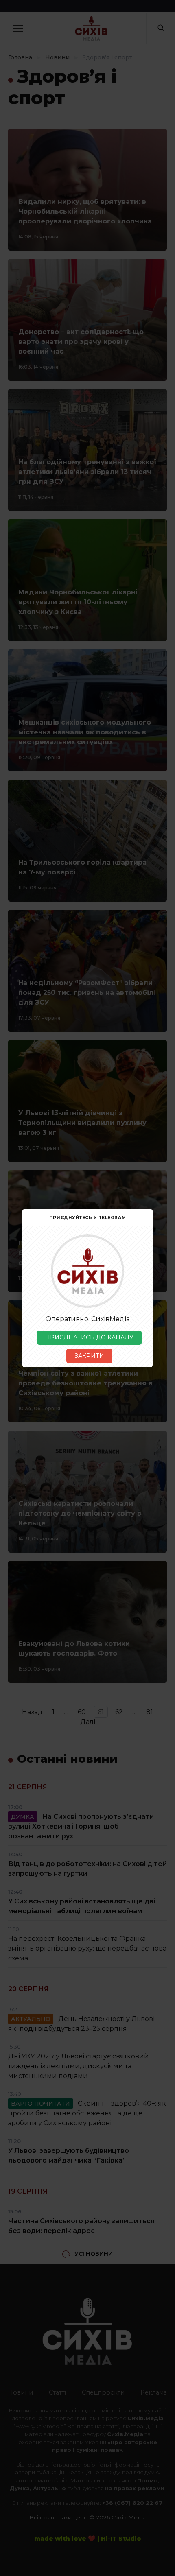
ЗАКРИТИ (89, 1356)
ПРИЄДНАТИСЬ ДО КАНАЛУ (89, 1337)
